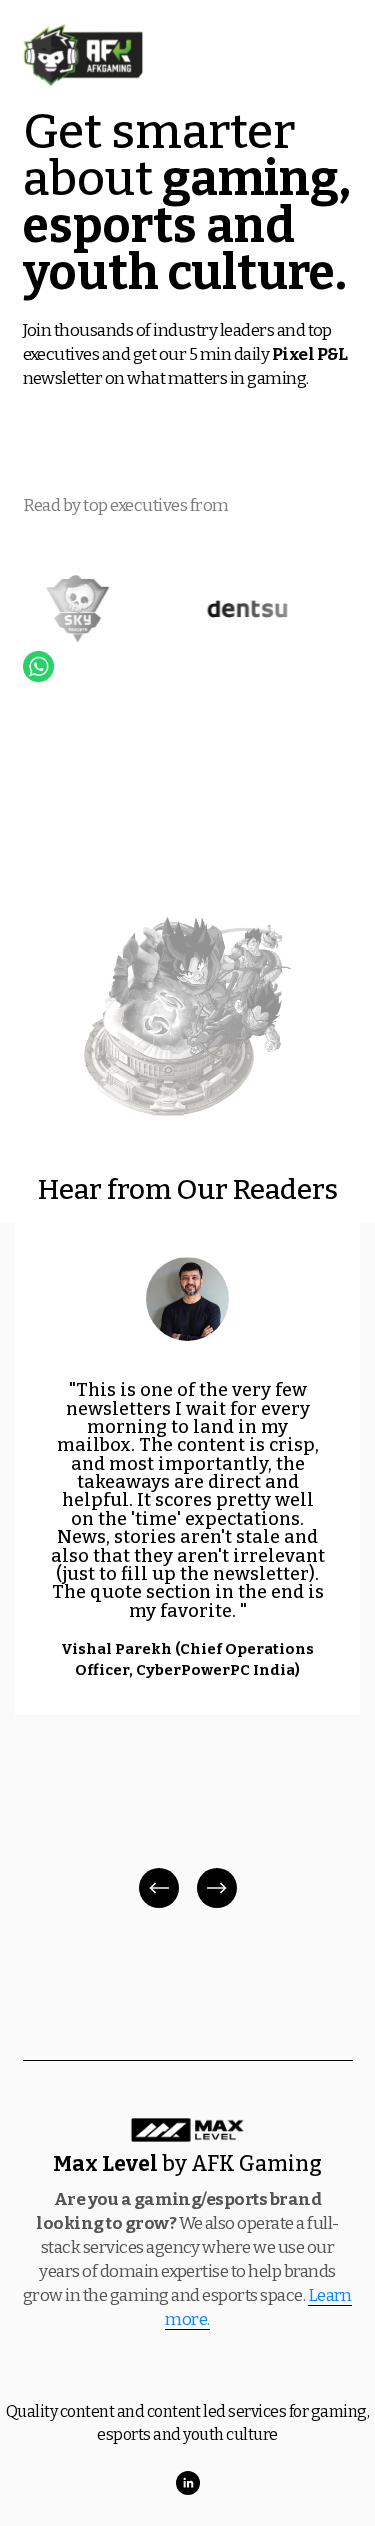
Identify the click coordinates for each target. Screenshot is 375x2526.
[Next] (217, 1888)
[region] (187, 1567)
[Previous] (159, 1888)
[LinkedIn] (188, 2483)
